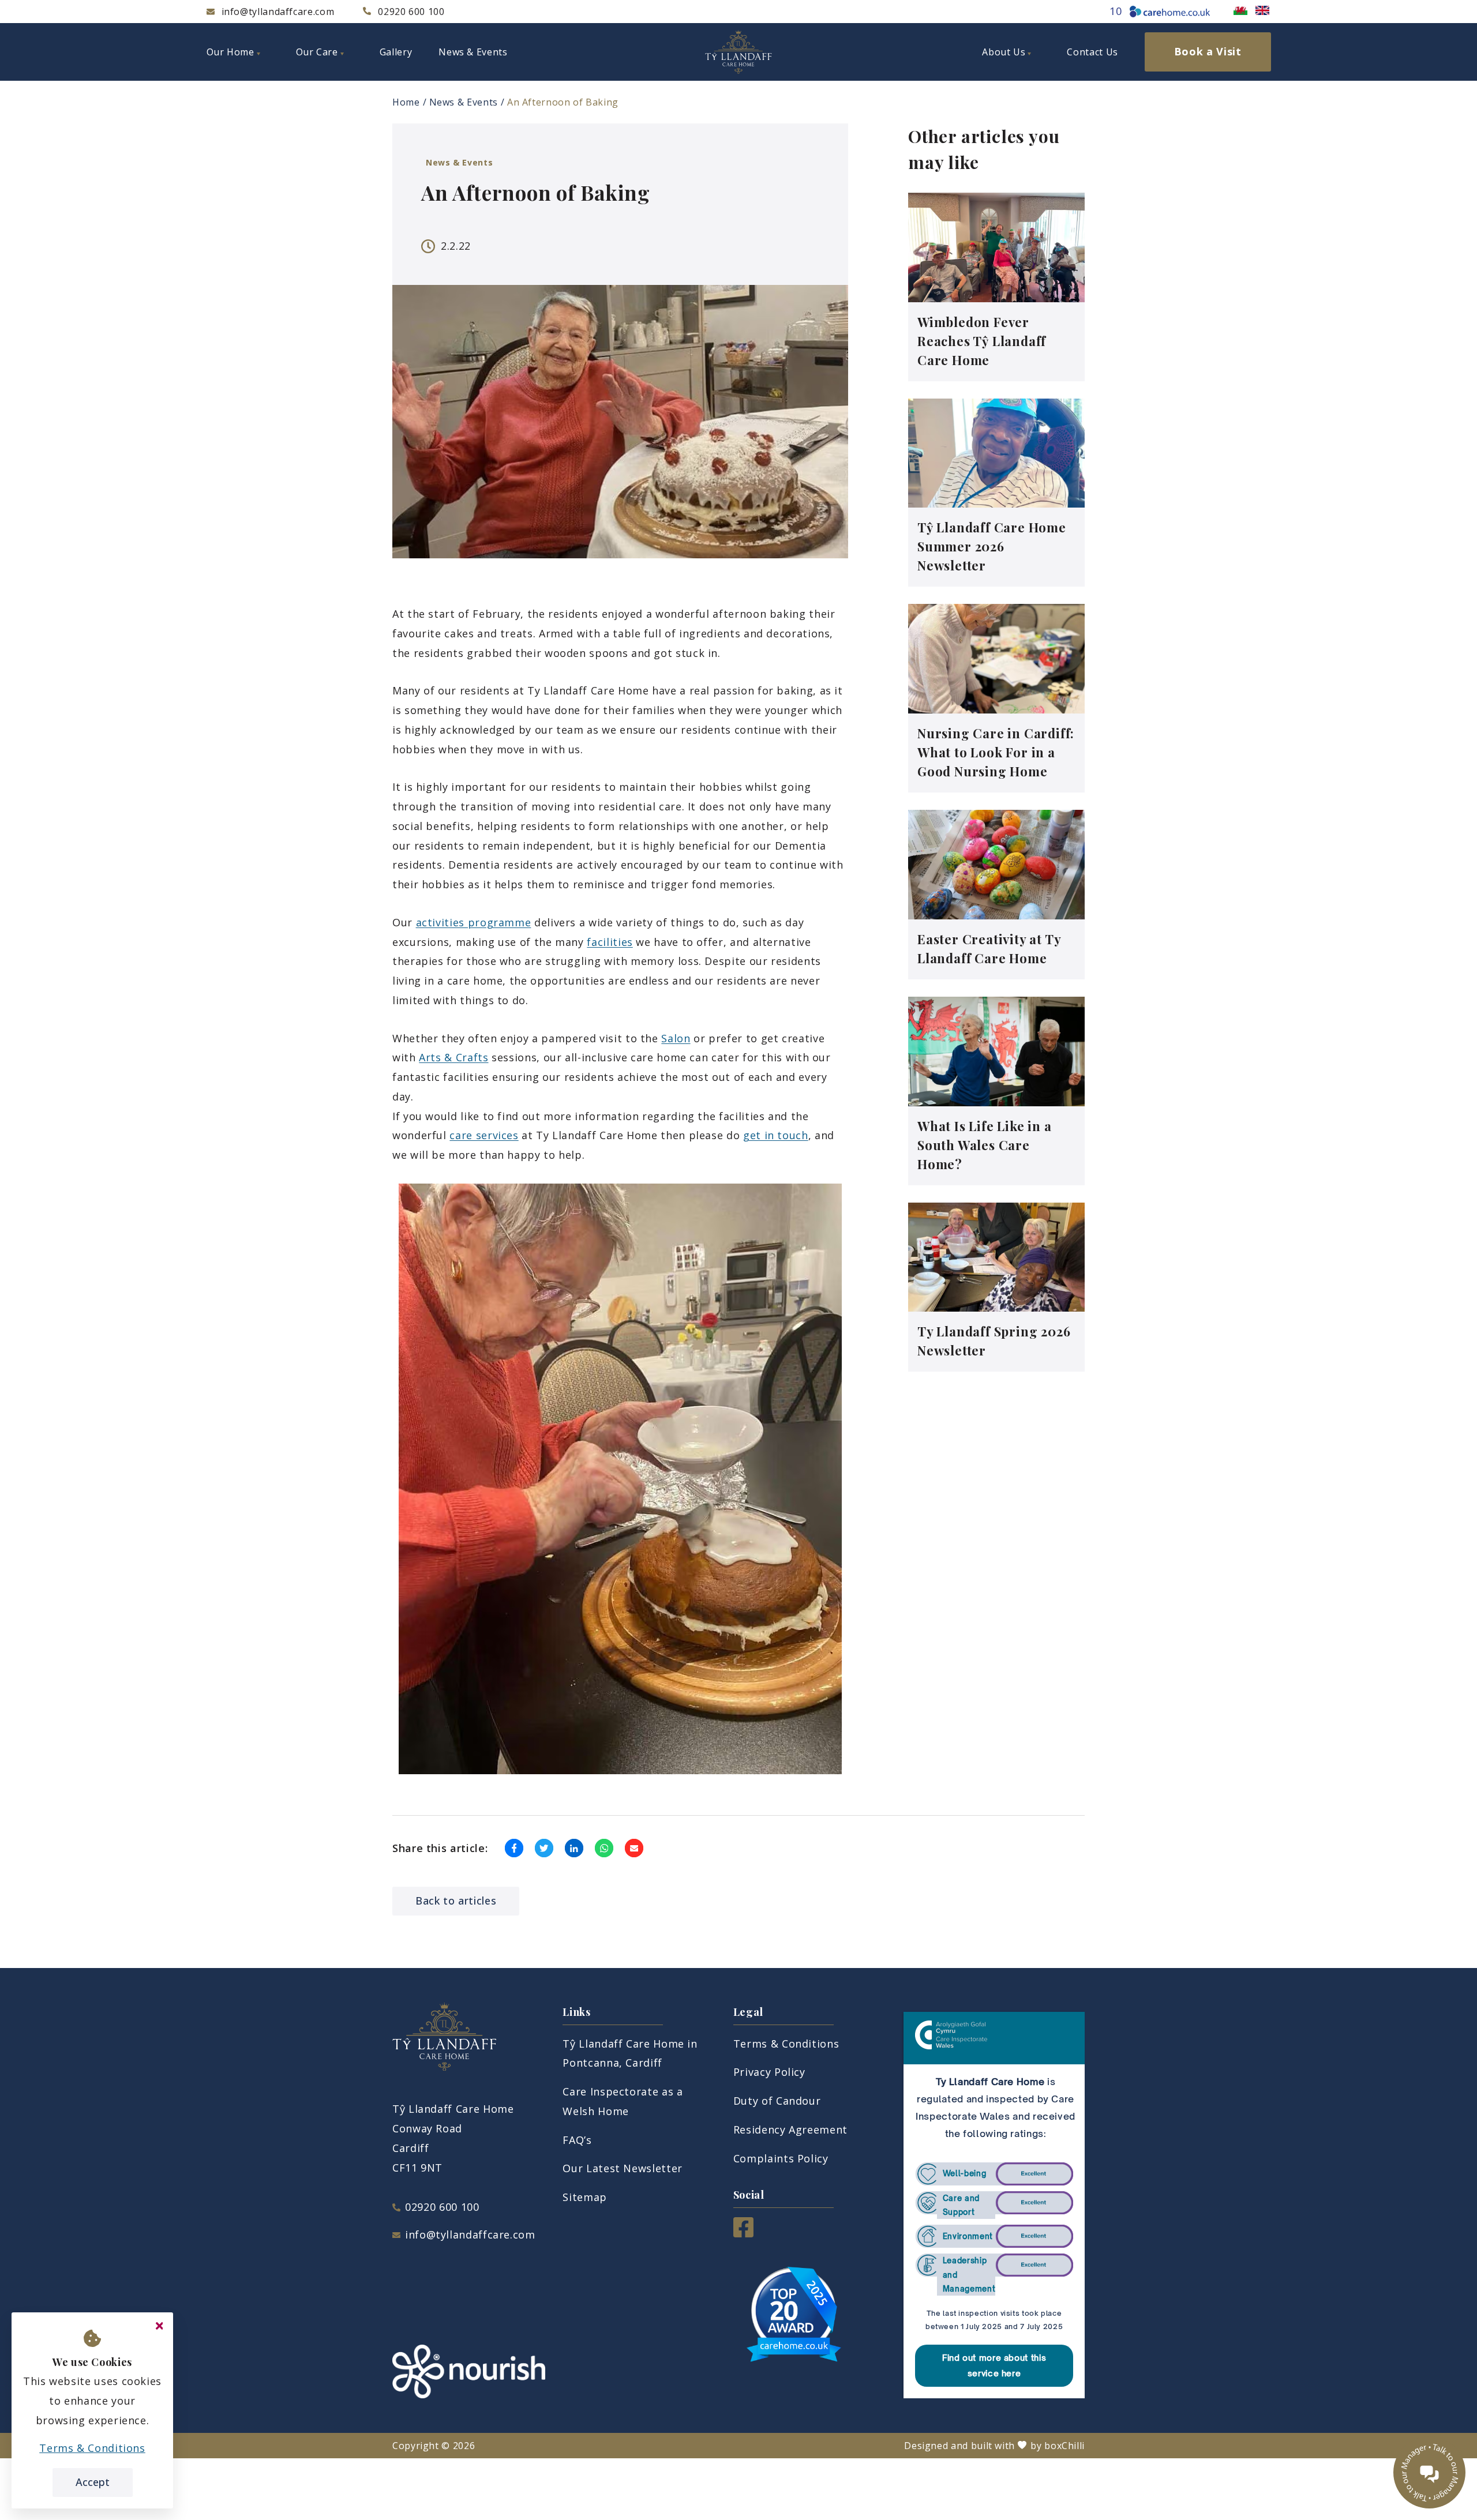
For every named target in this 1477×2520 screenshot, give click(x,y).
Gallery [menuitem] (396, 52)
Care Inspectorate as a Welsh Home (623, 2101)
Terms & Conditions (786, 2044)
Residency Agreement (790, 2130)
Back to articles (456, 1901)
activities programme (474, 922)
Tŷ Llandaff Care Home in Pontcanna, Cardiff (630, 2053)
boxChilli (1064, 2446)
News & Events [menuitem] (473, 52)
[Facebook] (743, 2233)
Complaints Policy (781, 2158)
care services (484, 1135)
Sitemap (584, 2197)
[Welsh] (1240, 10)
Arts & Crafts (453, 1057)
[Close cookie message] (159, 2326)
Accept (93, 2482)
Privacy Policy (769, 2072)
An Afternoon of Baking (563, 102)
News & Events (464, 102)
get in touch (776, 1135)
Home (406, 102)
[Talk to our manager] (1429, 2472)
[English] (1262, 10)
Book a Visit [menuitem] (1208, 51)
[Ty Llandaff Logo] (738, 52)
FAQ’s (577, 2140)
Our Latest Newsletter (622, 2168)
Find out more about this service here (994, 2365)
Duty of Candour (777, 2101)
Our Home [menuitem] (230, 52)
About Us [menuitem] (1004, 52)
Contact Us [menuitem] (1092, 52)
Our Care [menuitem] (317, 52)
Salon (676, 1038)
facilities (610, 942)
